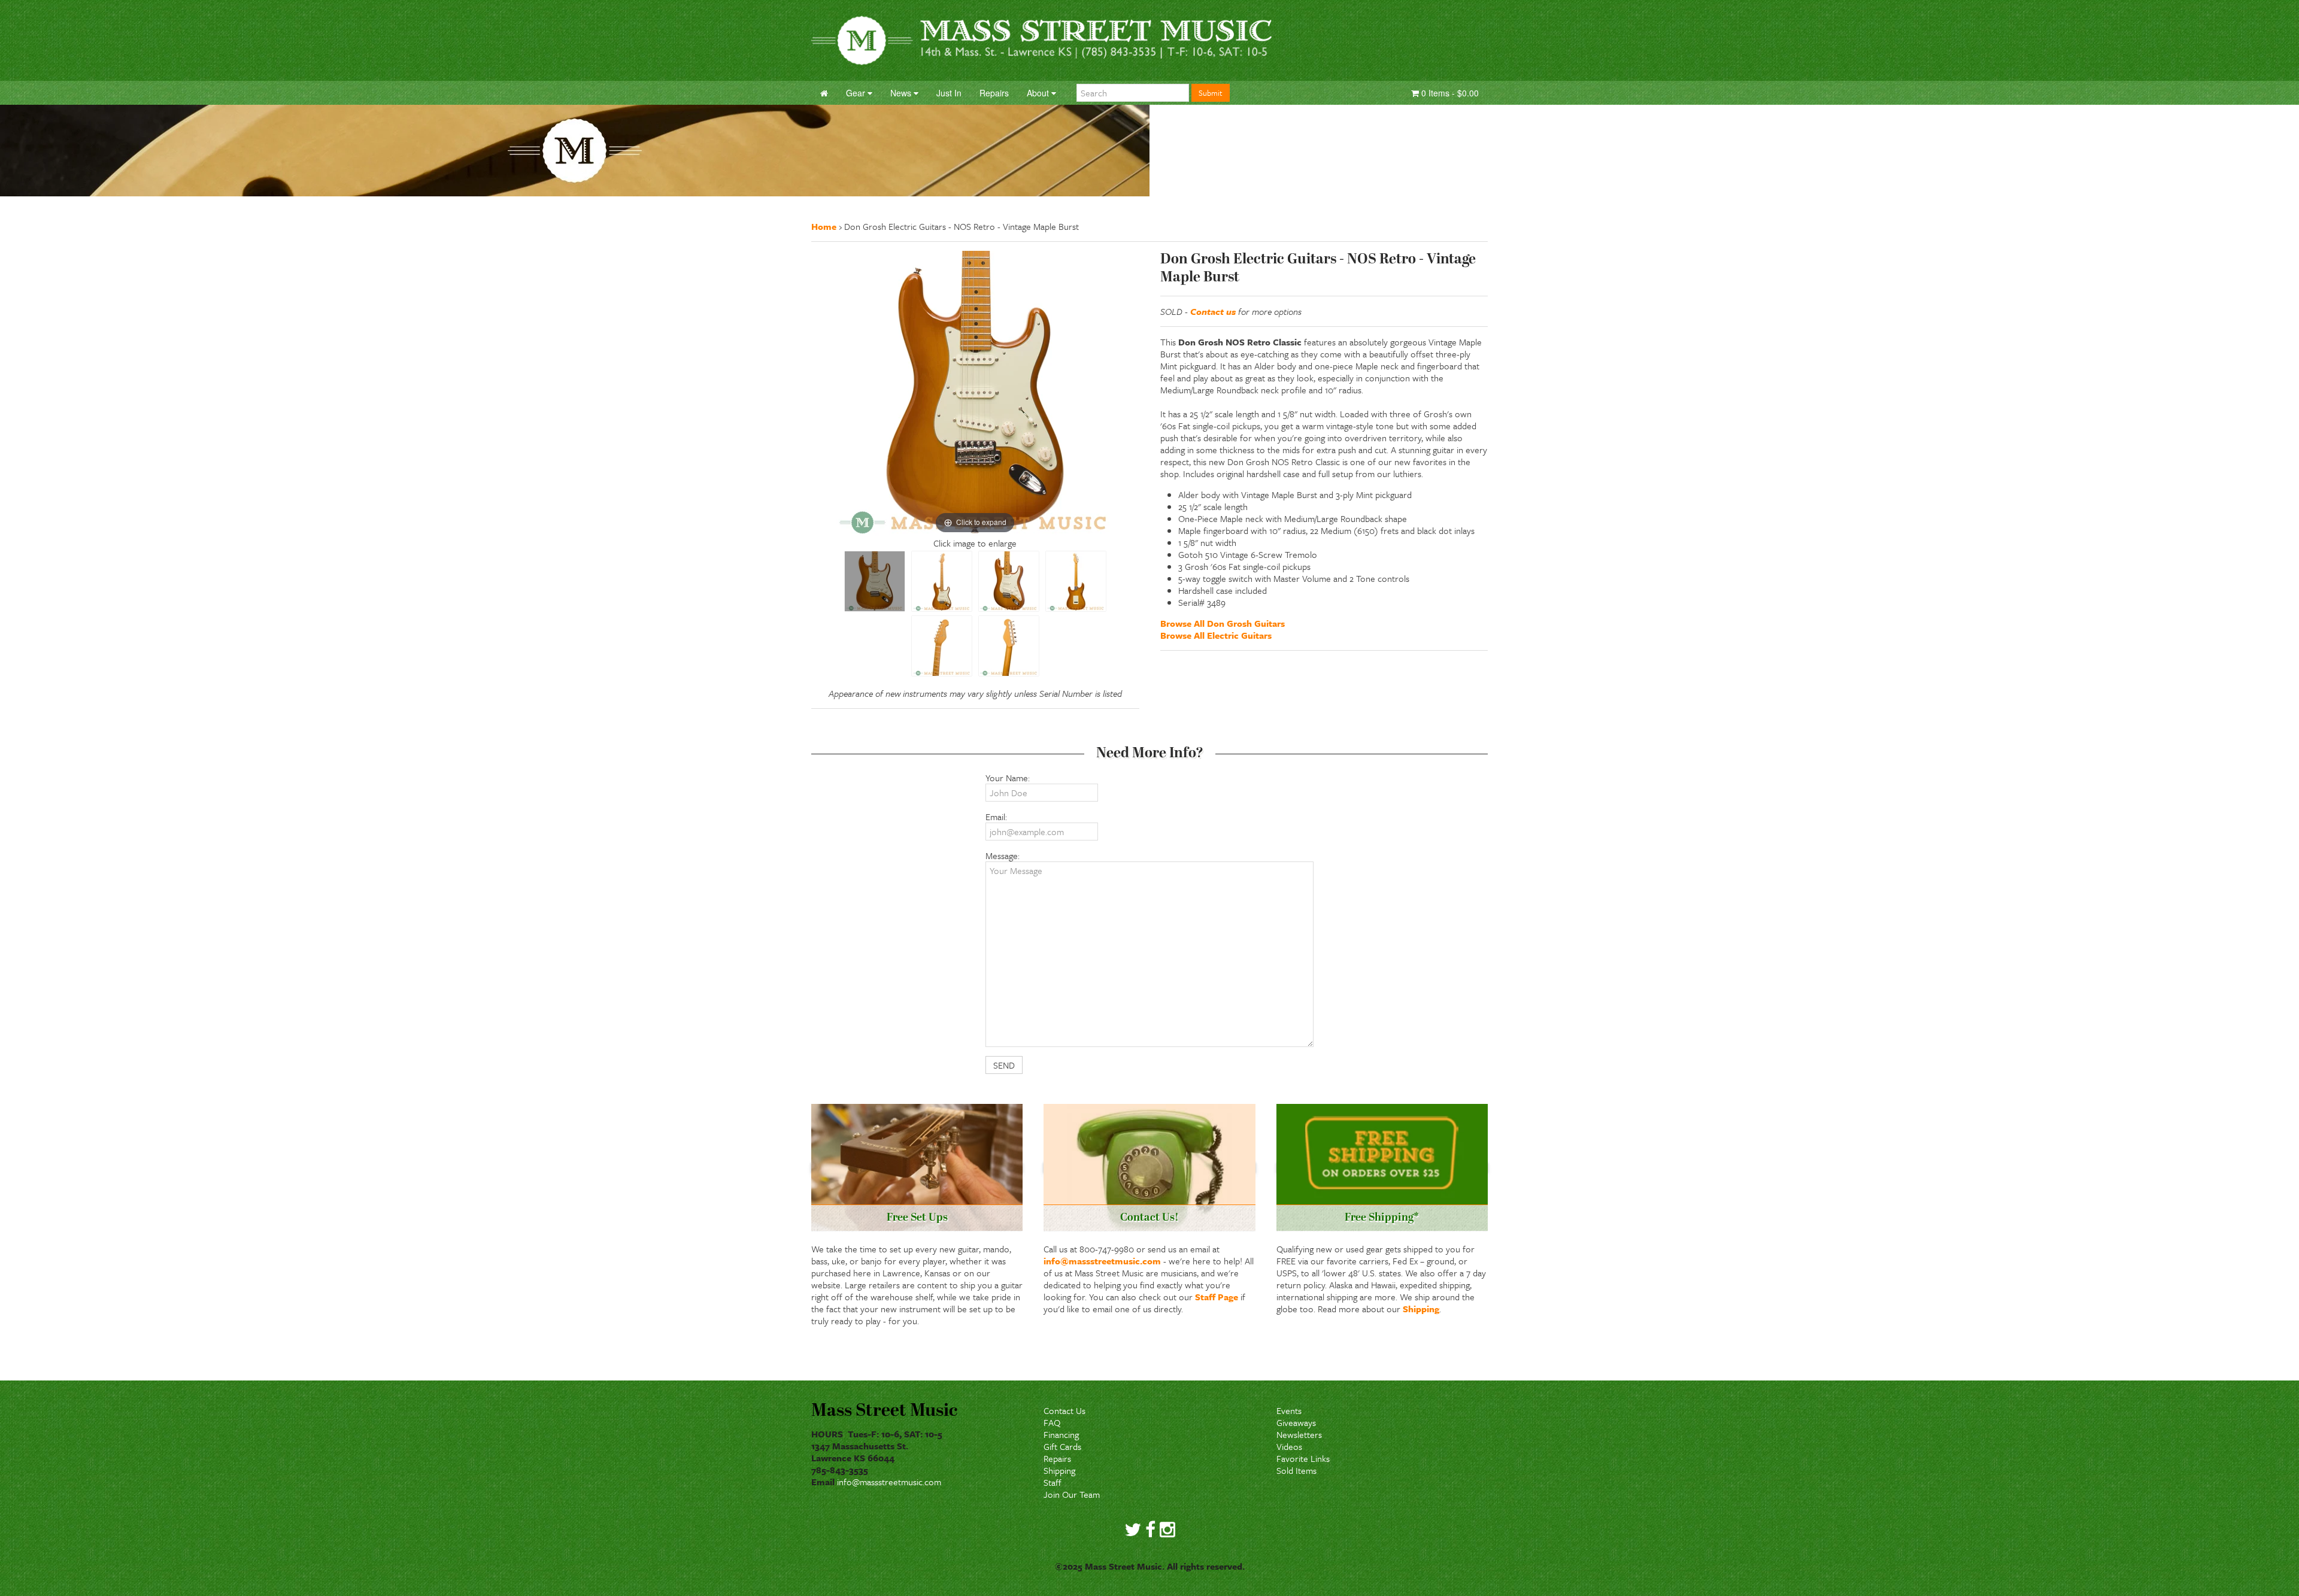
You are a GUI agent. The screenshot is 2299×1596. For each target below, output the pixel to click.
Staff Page (1217, 1297)
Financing (1061, 1434)
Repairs (1057, 1458)
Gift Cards (1062, 1446)
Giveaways (1296, 1422)
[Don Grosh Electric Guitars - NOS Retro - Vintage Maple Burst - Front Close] (875, 581)
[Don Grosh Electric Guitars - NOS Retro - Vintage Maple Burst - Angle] (1009, 581)
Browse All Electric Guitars (1216, 635)
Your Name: (1008, 778)
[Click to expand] (975, 393)
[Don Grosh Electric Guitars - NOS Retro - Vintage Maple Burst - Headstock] (942, 646)
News (902, 93)
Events (1289, 1410)
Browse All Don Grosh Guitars (1223, 623)
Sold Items (1296, 1470)
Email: (996, 817)
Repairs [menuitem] (994, 93)
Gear (857, 93)
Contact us (1213, 311)
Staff (1053, 1482)
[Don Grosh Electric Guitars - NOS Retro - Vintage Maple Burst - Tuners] (1009, 646)
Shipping (1421, 1309)
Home (824, 226)
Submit (1211, 93)
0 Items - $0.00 (1449, 93)
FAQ (1052, 1422)
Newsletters (1299, 1434)
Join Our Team (1072, 1494)
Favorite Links (1303, 1458)
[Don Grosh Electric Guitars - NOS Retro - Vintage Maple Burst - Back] (1076, 581)
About (1039, 93)
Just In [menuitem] (949, 93)
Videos (1289, 1446)
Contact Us (1064, 1410)
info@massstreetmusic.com (1102, 1261)
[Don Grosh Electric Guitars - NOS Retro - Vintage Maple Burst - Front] (942, 581)
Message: (1003, 855)
